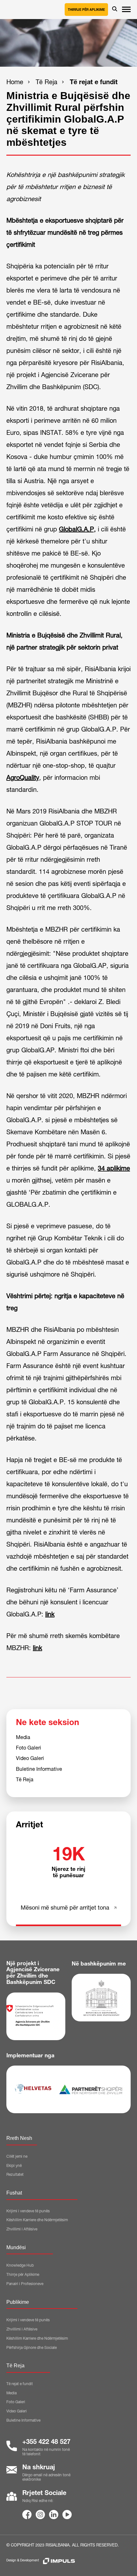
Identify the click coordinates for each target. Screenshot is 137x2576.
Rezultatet (15, 2175)
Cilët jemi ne (17, 2157)
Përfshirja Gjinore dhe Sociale (32, 2348)
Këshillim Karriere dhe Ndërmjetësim (37, 2220)
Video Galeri (30, 1759)
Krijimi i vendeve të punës (28, 2211)
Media (23, 1738)
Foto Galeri (29, 1749)
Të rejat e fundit (94, 83)
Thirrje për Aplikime (86, 10)
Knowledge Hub (20, 2266)
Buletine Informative (39, 1770)
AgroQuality (23, 779)
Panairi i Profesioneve (25, 2284)
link (50, 1615)
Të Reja (47, 83)
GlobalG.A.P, (77, 530)
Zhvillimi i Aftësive (22, 2229)
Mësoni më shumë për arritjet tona (65, 1908)
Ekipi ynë (14, 2166)
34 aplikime (114, 1169)
